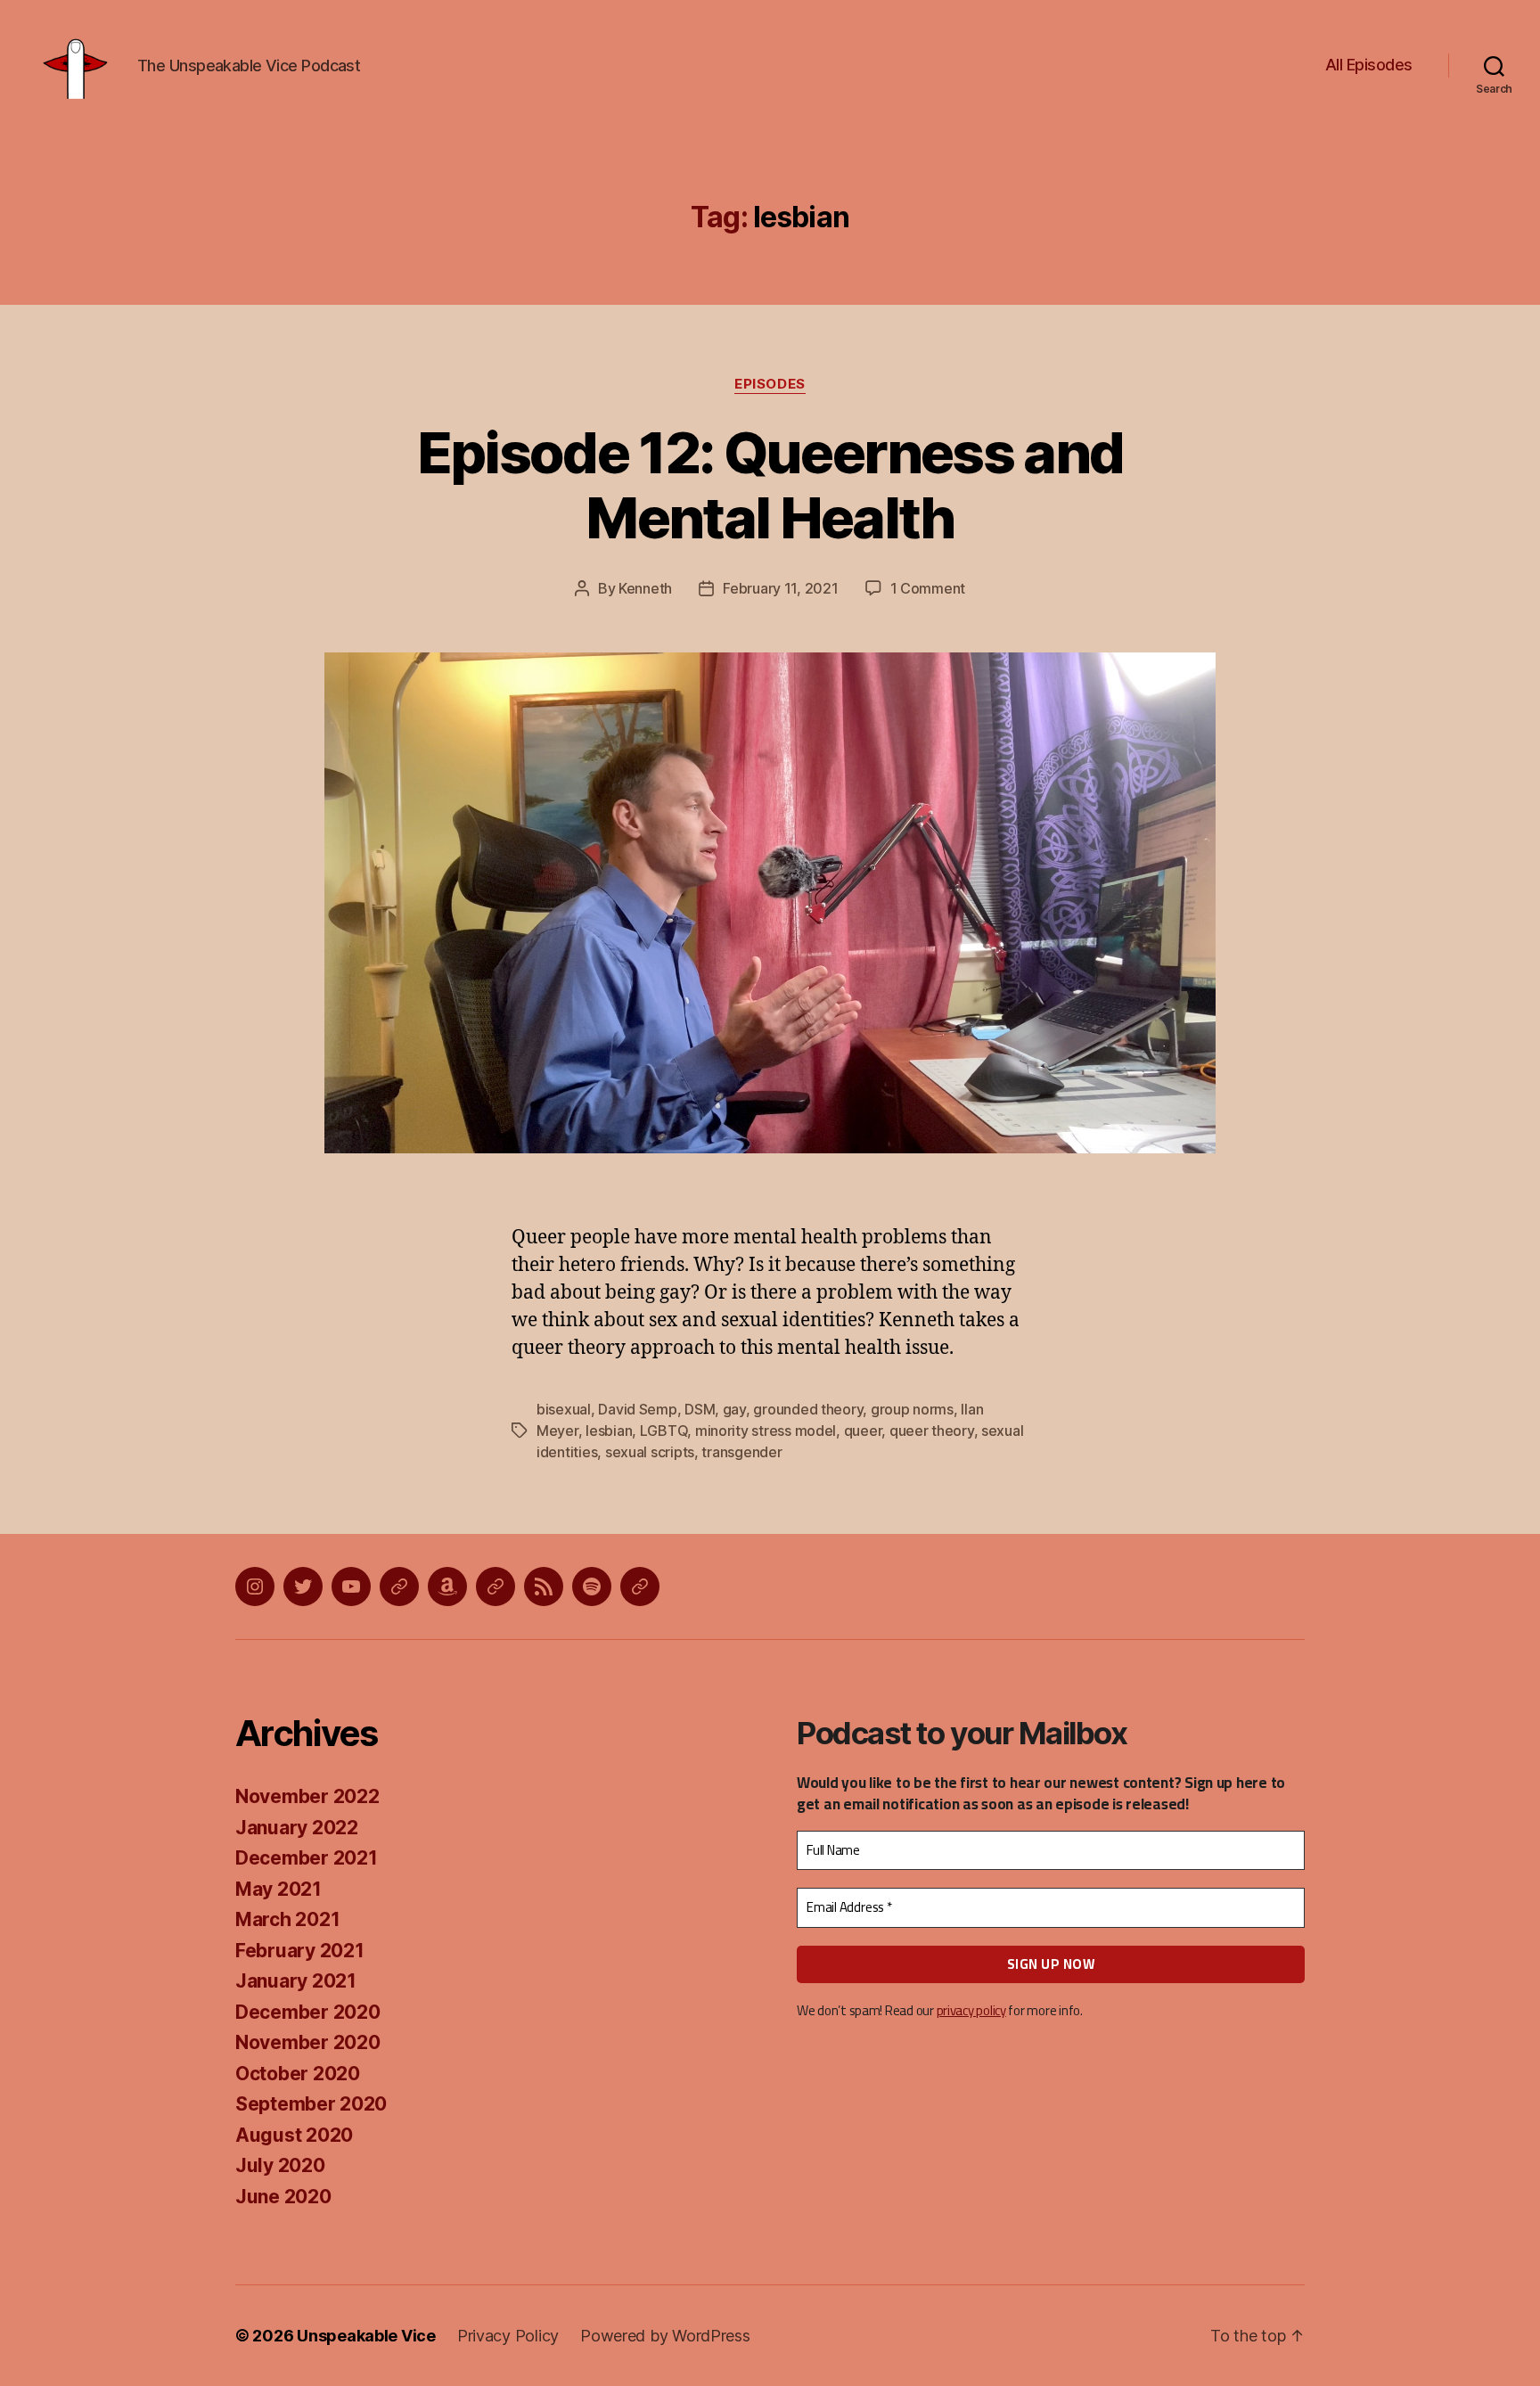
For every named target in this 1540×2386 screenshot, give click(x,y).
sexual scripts (650, 1452)
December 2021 (307, 1858)
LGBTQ (664, 1431)
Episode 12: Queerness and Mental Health (770, 485)
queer (863, 1431)
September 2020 (311, 2104)
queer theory (932, 1431)
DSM (700, 1409)
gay (734, 1409)
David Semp (637, 1409)
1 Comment (928, 588)
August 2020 (294, 2135)
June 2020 (283, 2197)
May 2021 (279, 1889)
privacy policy (971, 2010)
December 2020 (308, 2012)
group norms (912, 1409)
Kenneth (645, 588)
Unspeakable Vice (366, 2336)
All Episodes (1369, 65)
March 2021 (287, 1919)
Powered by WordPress (665, 2336)
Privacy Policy (508, 2336)
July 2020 (280, 2165)
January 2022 (297, 1828)
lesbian (609, 1431)
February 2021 (300, 1951)
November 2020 (308, 2042)
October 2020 (298, 2074)
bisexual (564, 1409)
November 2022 (307, 1796)
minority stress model (766, 1431)
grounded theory (808, 1409)
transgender (741, 1452)
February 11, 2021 (780, 588)
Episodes (770, 384)
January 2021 (296, 1981)
